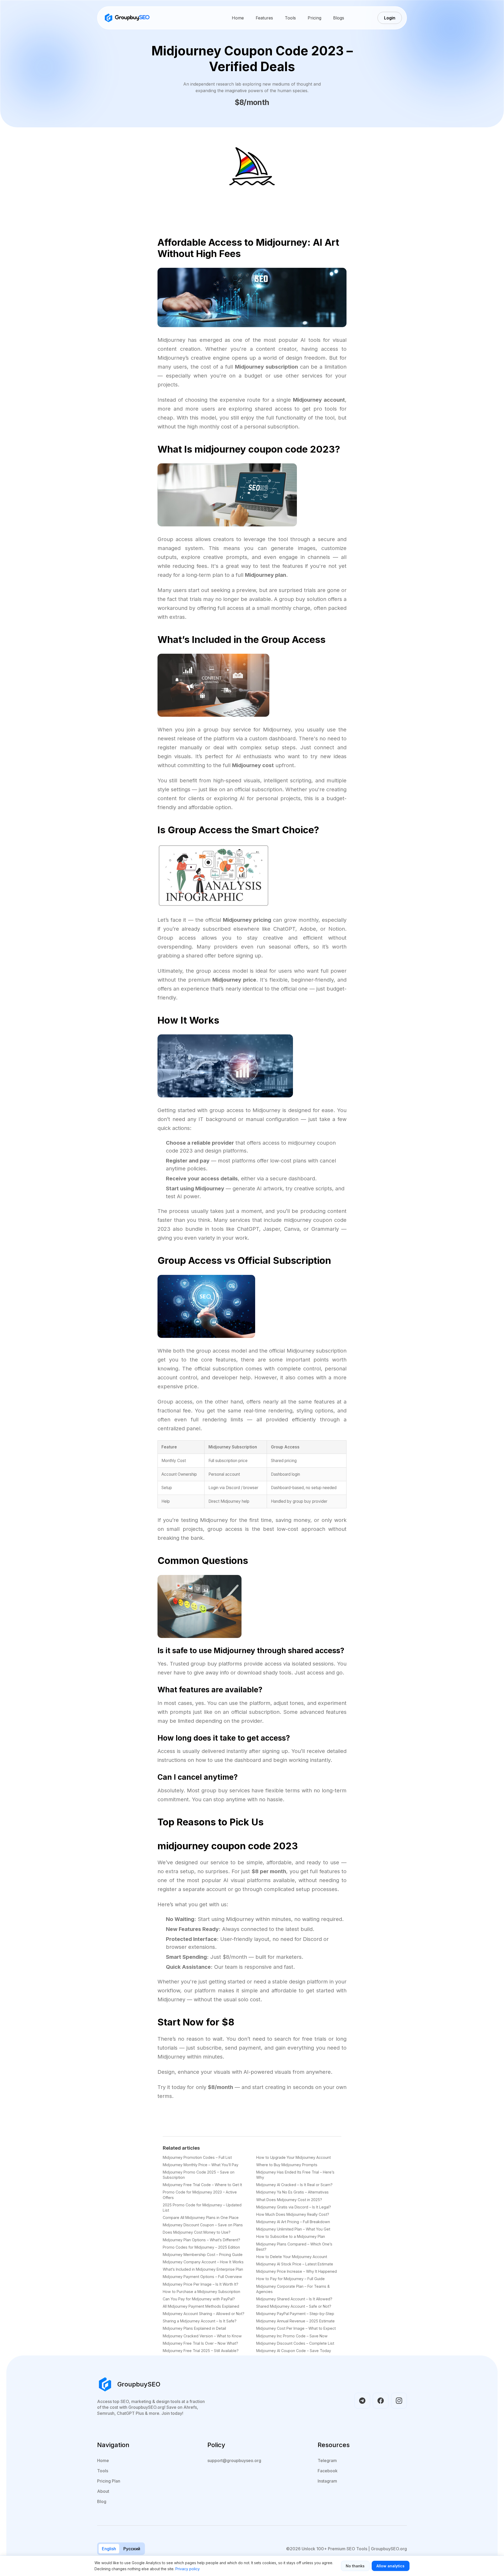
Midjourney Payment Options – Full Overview (202, 2277)
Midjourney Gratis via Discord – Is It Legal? (294, 2207)
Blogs (339, 18)
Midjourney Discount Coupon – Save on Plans (203, 2225)
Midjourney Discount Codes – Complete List (295, 2343)
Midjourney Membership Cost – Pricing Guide (203, 2255)
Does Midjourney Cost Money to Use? (197, 2232)
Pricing (314, 18)
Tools (290, 18)
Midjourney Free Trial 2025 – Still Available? (201, 2351)
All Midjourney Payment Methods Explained (201, 2306)
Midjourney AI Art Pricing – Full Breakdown (293, 2222)
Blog (102, 2501)
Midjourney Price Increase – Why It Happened (296, 2271)
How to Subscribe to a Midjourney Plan (291, 2236)
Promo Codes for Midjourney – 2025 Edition (201, 2247)
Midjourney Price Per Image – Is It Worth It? (201, 2284)
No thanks (355, 2566)
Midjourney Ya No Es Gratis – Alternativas (292, 2192)
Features (264, 18)
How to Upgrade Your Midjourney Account (293, 2157)
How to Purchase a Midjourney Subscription (201, 2292)
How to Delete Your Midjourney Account (292, 2257)
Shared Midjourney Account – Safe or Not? (294, 2306)
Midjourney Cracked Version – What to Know (202, 2336)
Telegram (327, 2460)
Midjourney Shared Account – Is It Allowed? (294, 2299)
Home (238, 18)
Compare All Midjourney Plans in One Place (201, 2218)
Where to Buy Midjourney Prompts (287, 2165)
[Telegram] (362, 2401)
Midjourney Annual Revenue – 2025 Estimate (295, 2321)
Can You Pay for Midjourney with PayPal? (199, 2299)
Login (390, 18)
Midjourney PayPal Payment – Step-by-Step (295, 2314)
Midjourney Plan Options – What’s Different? (201, 2240)
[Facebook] (381, 2401)
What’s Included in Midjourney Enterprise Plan (203, 2269)
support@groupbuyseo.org (234, 2460)
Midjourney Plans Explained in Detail (194, 2328)
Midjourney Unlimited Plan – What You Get (293, 2229)
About (103, 2491)
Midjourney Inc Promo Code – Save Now (292, 2336)
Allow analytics (390, 2566)
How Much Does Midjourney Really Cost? (293, 2214)
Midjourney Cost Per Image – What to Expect (296, 2328)
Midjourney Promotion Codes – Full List (197, 2157)
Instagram (327, 2481)
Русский (132, 2549)
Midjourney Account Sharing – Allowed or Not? (204, 2314)
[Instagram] (399, 2401)
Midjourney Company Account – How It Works (203, 2262)
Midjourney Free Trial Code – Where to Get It (202, 2185)
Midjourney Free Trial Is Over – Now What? (200, 2343)
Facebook (328, 2471)
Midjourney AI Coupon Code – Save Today (294, 2351)
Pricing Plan (109, 2481)
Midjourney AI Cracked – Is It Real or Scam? (294, 2185)
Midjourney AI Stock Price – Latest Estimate (295, 2264)
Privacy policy (188, 2569)
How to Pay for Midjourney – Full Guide (290, 2279)
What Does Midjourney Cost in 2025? (289, 2200)
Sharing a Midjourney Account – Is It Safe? (200, 2321)
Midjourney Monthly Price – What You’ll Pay (201, 2165)
